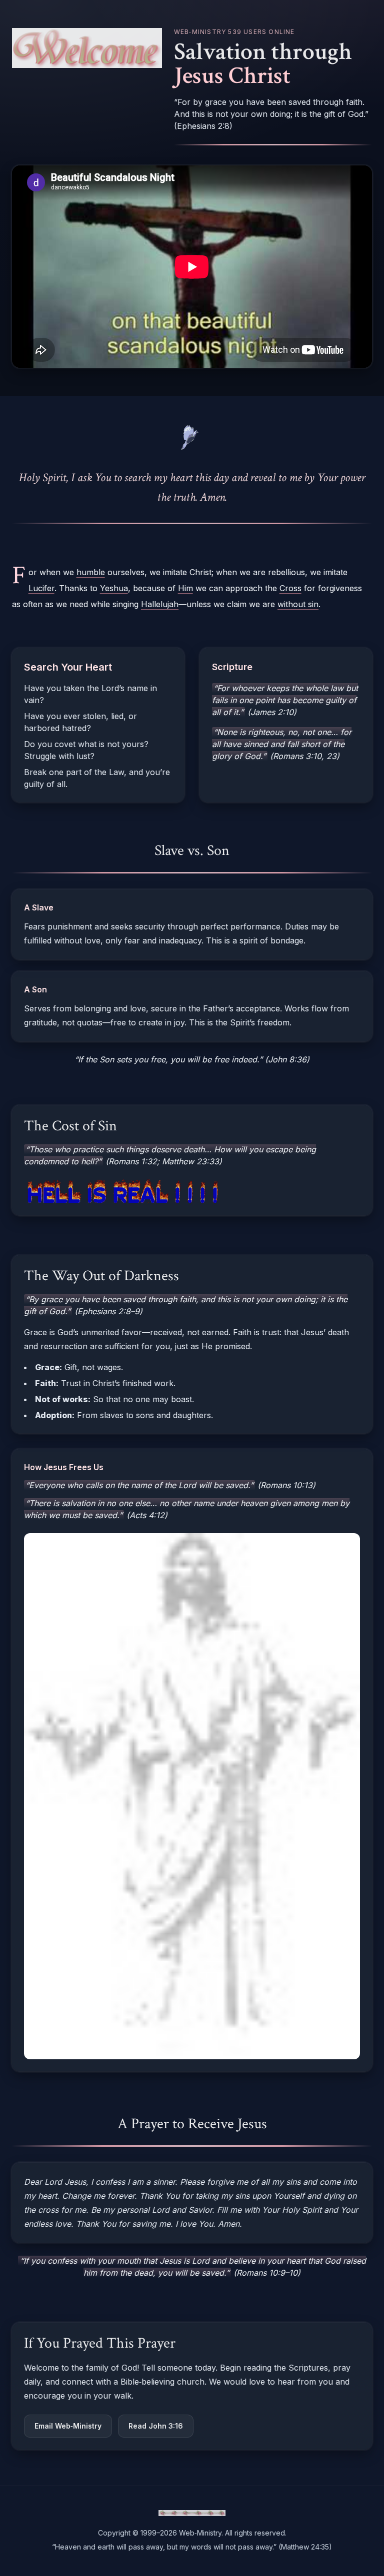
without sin (298, 604)
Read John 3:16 (156, 2426)
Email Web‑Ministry (68, 2426)
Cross (290, 588)
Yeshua (114, 588)
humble (91, 572)
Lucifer (41, 588)
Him (185, 588)
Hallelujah (160, 604)
